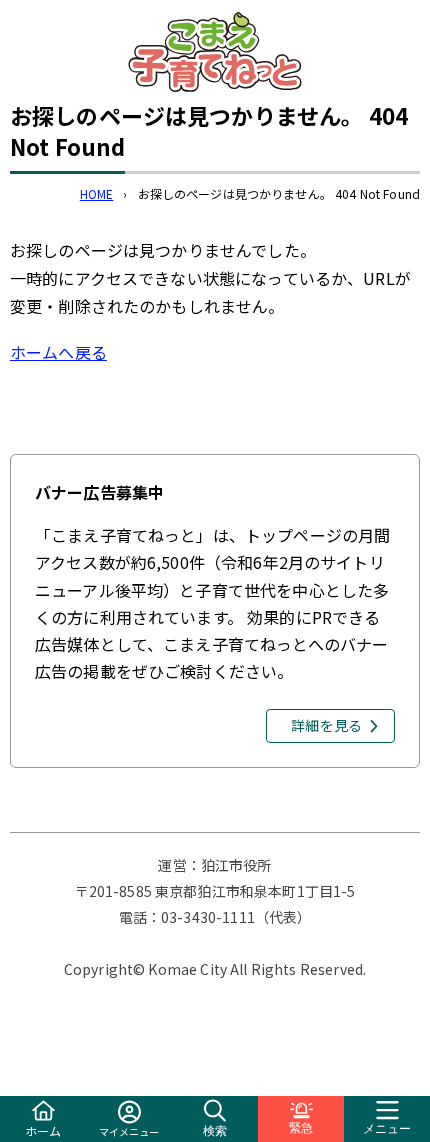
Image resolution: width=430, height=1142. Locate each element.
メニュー (387, 1129)
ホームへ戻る (58, 352)
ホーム (43, 1130)
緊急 (301, 1128)
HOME (97, 193)
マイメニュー (129, 1131)
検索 (215, 1131)
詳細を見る (326, 725)
